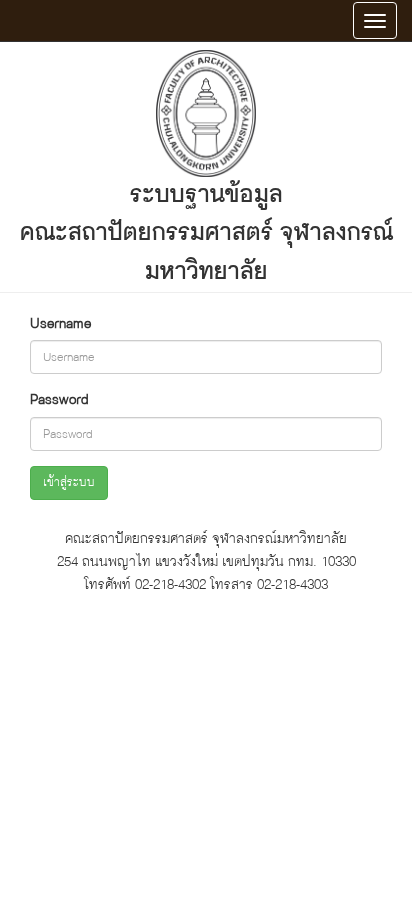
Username (60, 323)
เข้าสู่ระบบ (69, 482)
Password (59, 399)
